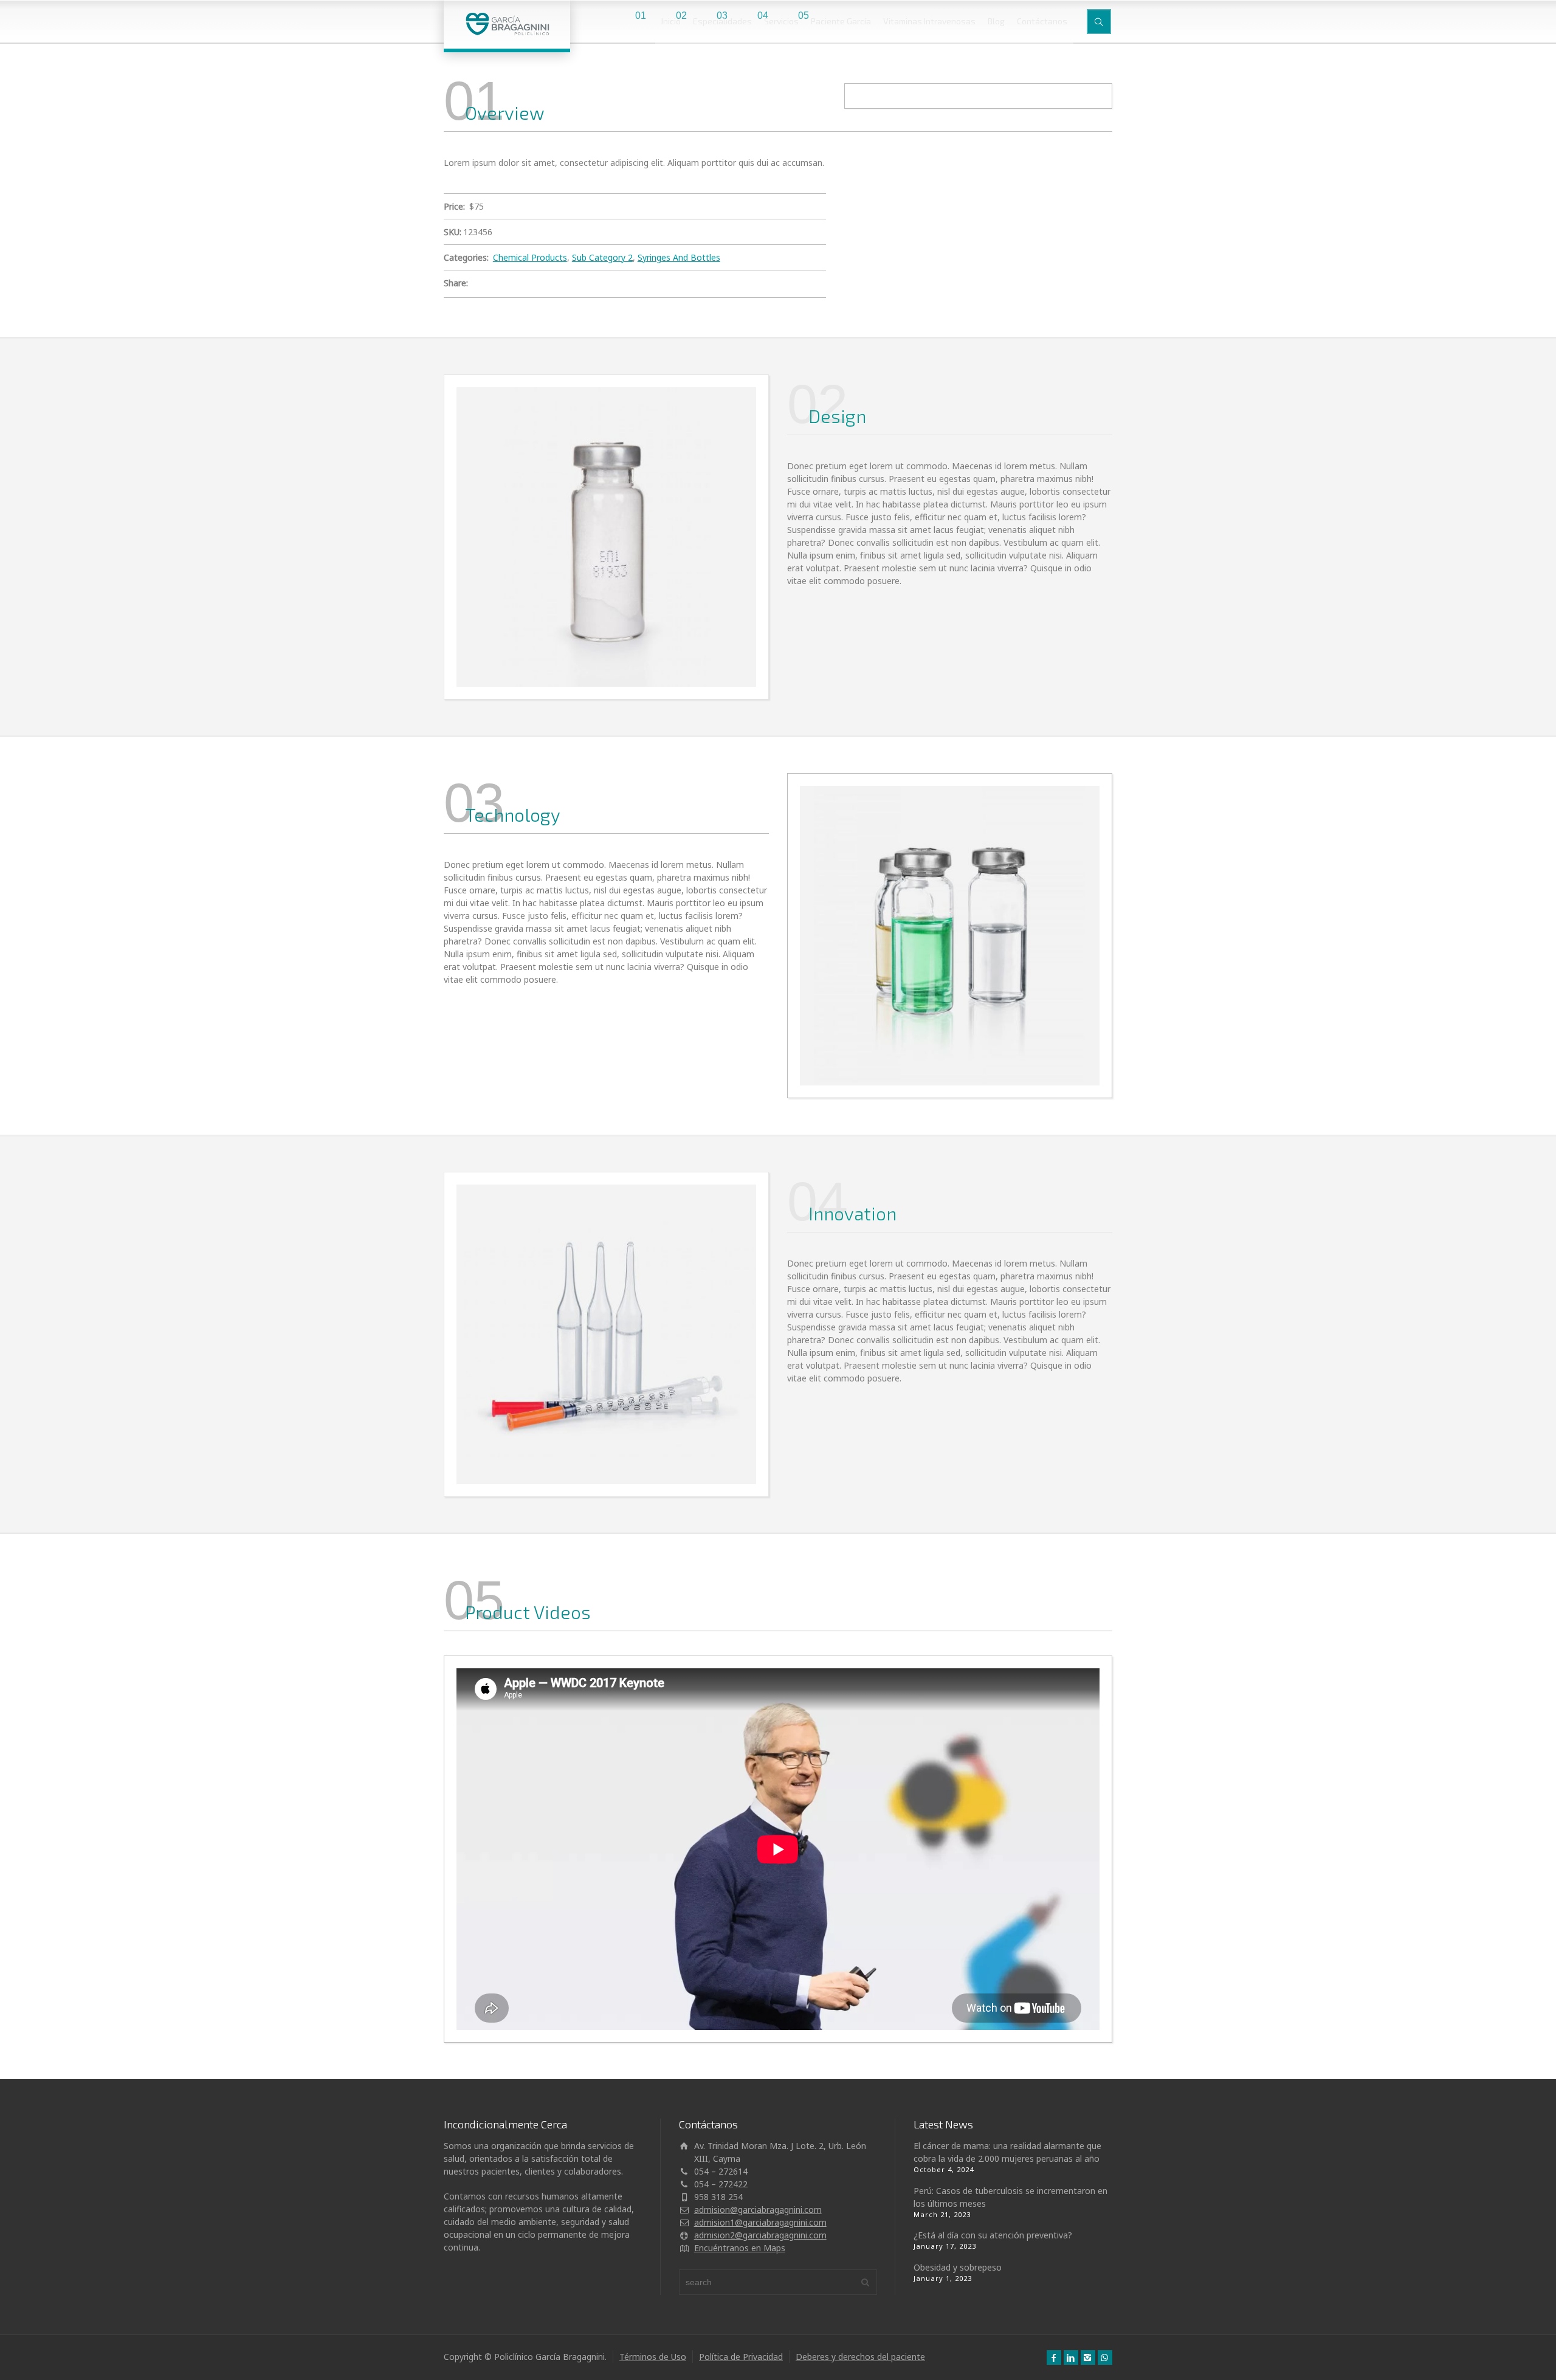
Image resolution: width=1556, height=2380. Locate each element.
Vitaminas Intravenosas (929, 21)
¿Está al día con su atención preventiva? (993, 2235)
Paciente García (841, 21)
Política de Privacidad (741, 2357)
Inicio (671, 21)
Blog (996, 21)
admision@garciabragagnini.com (758, 2210)
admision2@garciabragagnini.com (760, 2235)
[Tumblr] (562, 284)
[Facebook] (511, 284)
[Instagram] (1088, 2358)
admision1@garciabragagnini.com (760, 2222)
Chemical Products (530, 257)
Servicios (781, 21)
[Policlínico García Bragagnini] (507, 24)
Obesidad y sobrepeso (958, 2267)
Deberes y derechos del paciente (860, 2357)
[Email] (477, 284)
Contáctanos (1042, 21)
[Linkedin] (579, 284)
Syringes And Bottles (679, 257)
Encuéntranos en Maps (740, 2248)
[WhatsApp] (1105, 2358)
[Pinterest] (545, 284)
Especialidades (722, 21)
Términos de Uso (653, 2357)
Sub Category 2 (602, 257)
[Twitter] (494, 284)
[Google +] (528, 284)
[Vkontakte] (596, 284)
